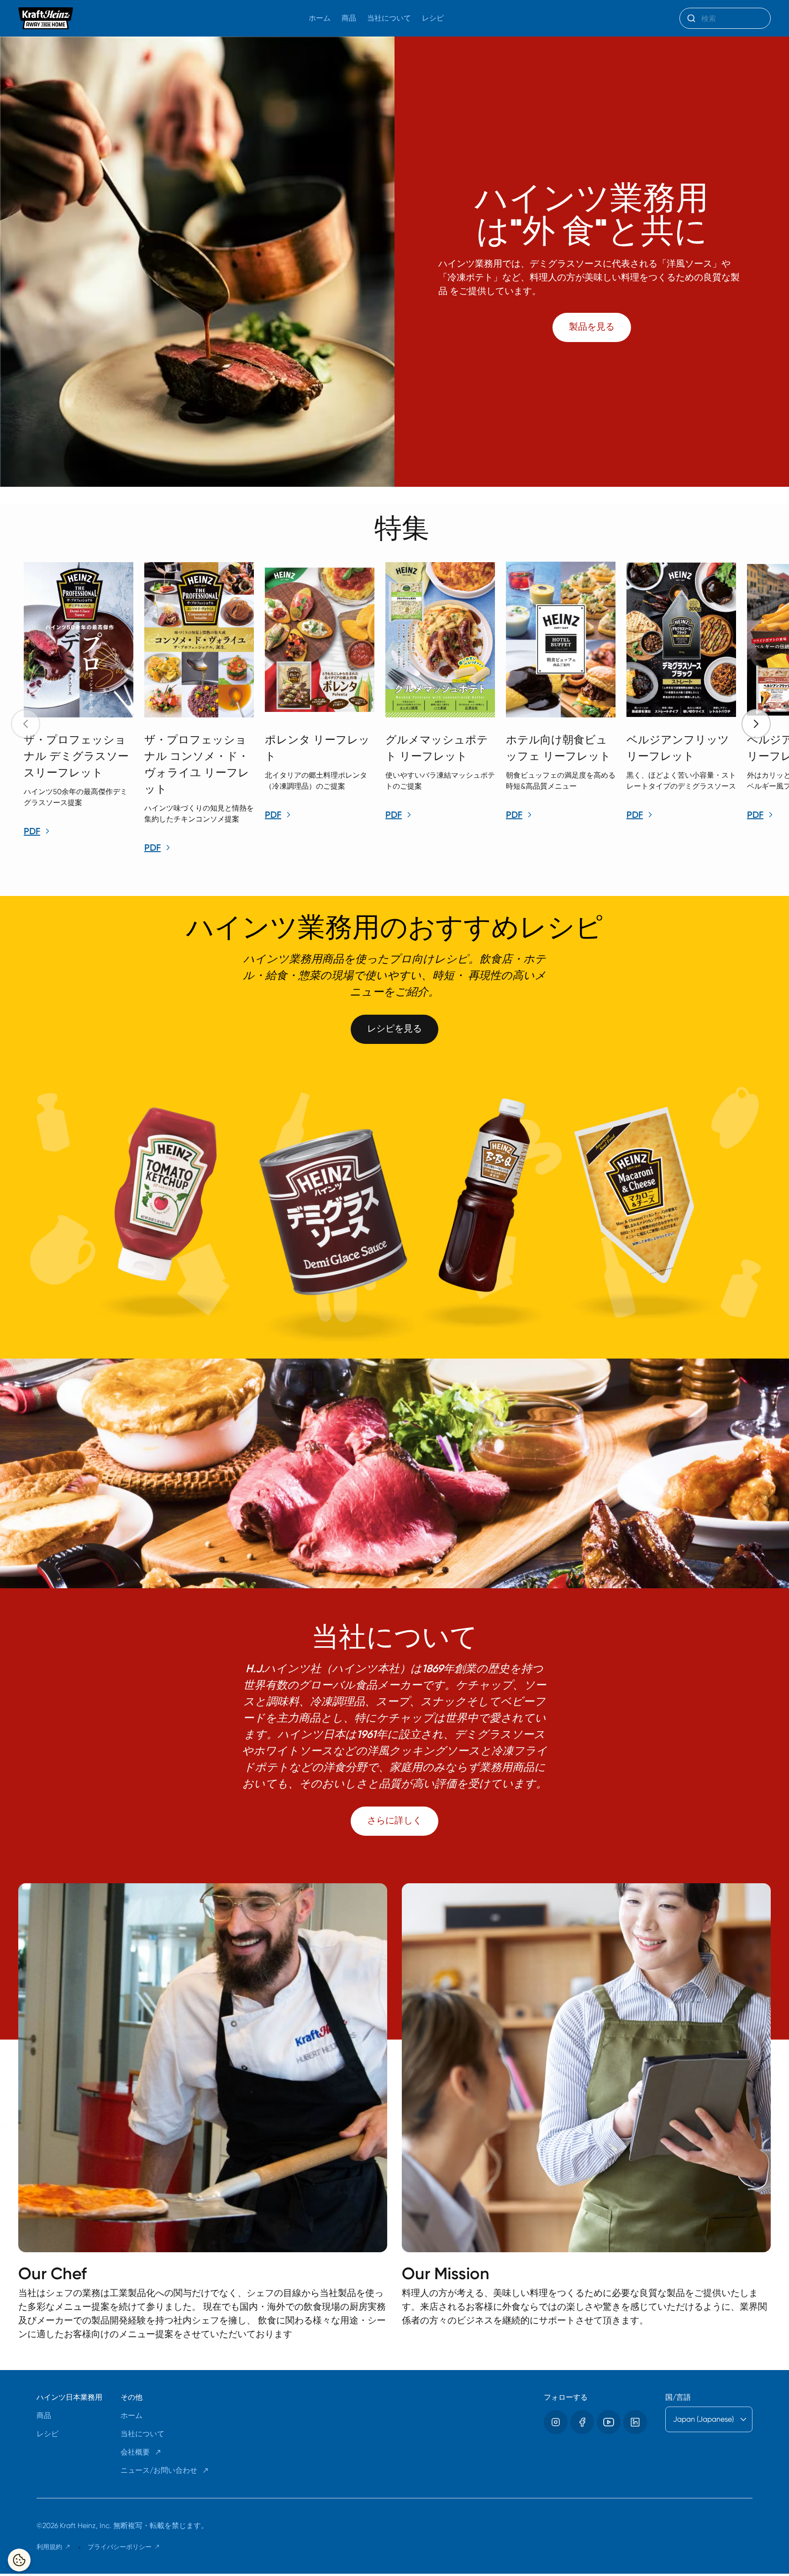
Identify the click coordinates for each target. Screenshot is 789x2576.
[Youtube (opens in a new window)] (609, 2422)
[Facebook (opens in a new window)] (582, 2422)
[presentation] (756, 724)
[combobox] (725, 18)
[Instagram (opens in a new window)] (556, 2422)
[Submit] (691, 18)
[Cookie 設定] (19, 2560)
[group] (404, 709)
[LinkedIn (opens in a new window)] (635, 2422)
